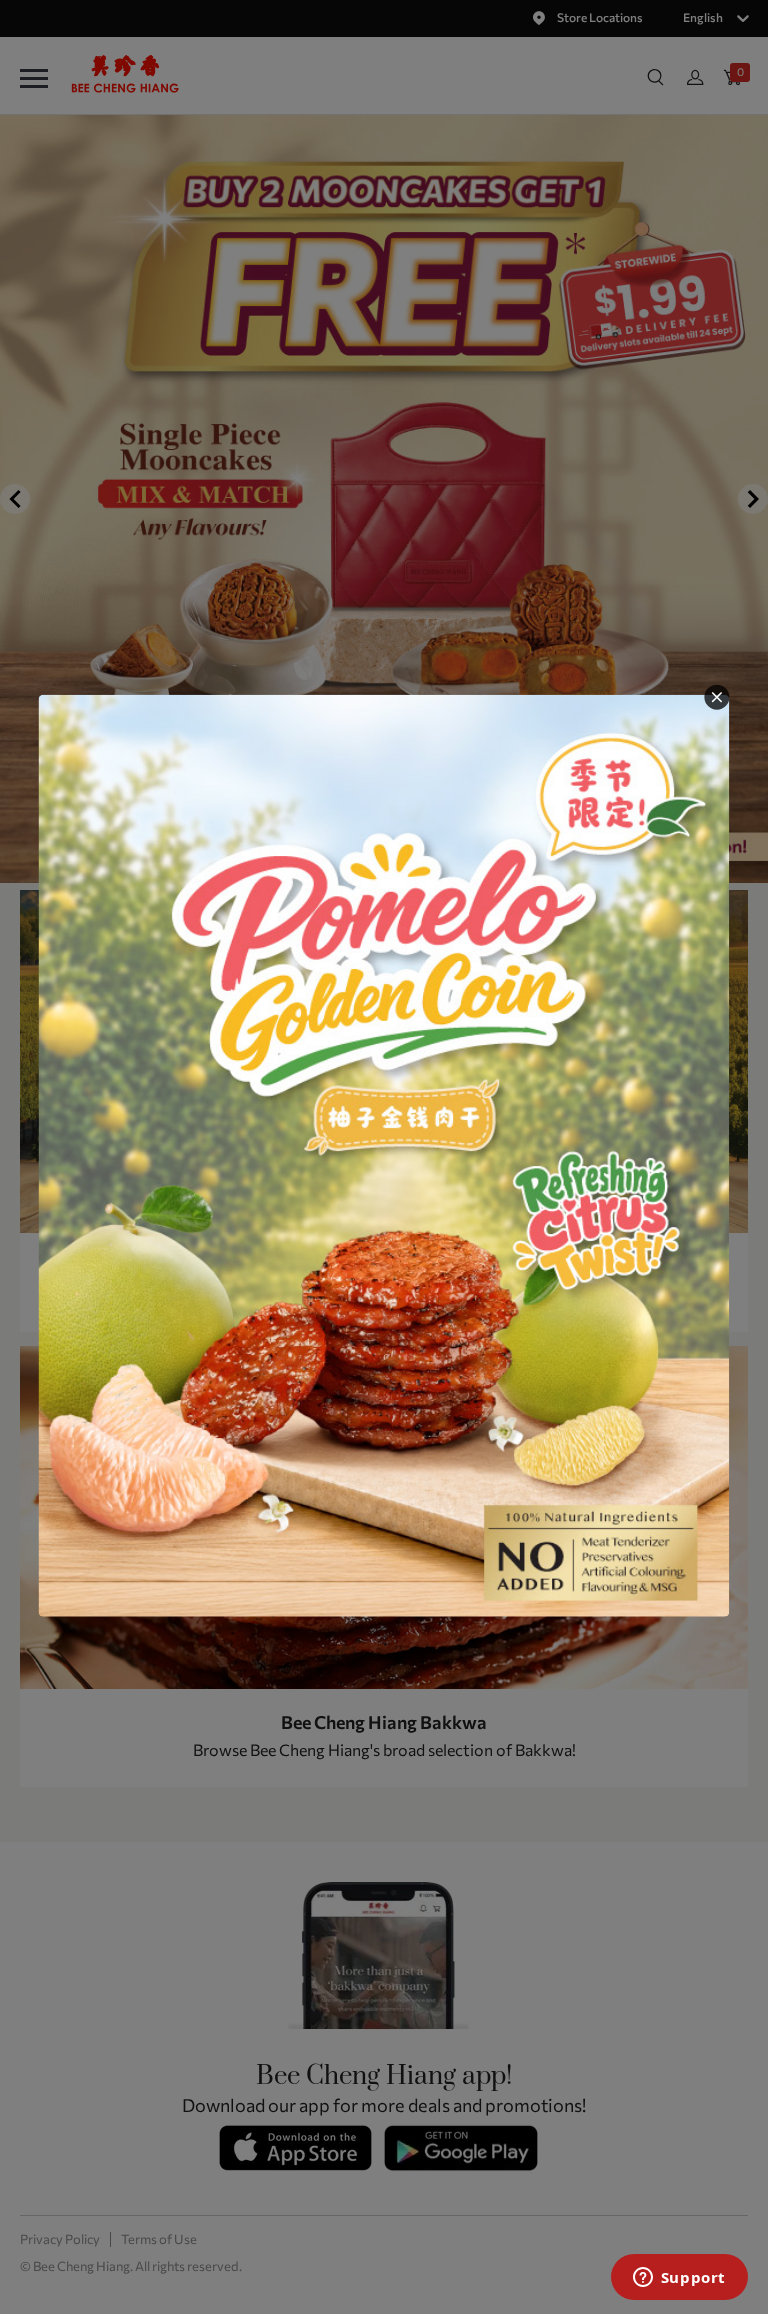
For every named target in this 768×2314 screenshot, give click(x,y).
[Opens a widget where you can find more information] (679, 2279)
